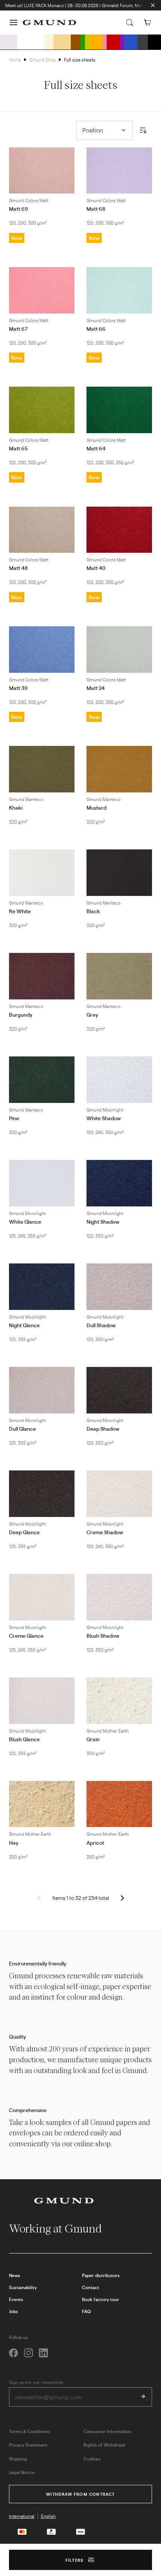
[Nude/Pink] (105, 42)
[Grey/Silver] (9, 42)
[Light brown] (62, 42)
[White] (31, 42)
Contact (91, 2287)
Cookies (92, 2459)
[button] (13, 23)
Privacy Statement (28, 2445)
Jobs (13, 2311)
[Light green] (87, 42)
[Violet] (122, 42)
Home (15, 60)
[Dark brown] (76, 42)
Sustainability (23, 2287)
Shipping (18, 2459)
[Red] (113, 42)
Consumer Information (107, 2431)
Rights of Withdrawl (104, 2445)
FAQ (86, 2311)
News (15, 2275)
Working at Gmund (56, 2229)
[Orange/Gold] (96, 42)
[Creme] (49, 42)
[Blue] (131, 42)
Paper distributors (101, 2275)
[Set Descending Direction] (143, 130)
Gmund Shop (42, 60)
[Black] (154, 42)
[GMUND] (49, 23)
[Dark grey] (143, 42)
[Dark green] (83, 42)
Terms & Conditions (30, 2431)
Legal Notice (22, 2472)
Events (16, 2299)
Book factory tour (101, 2299)
